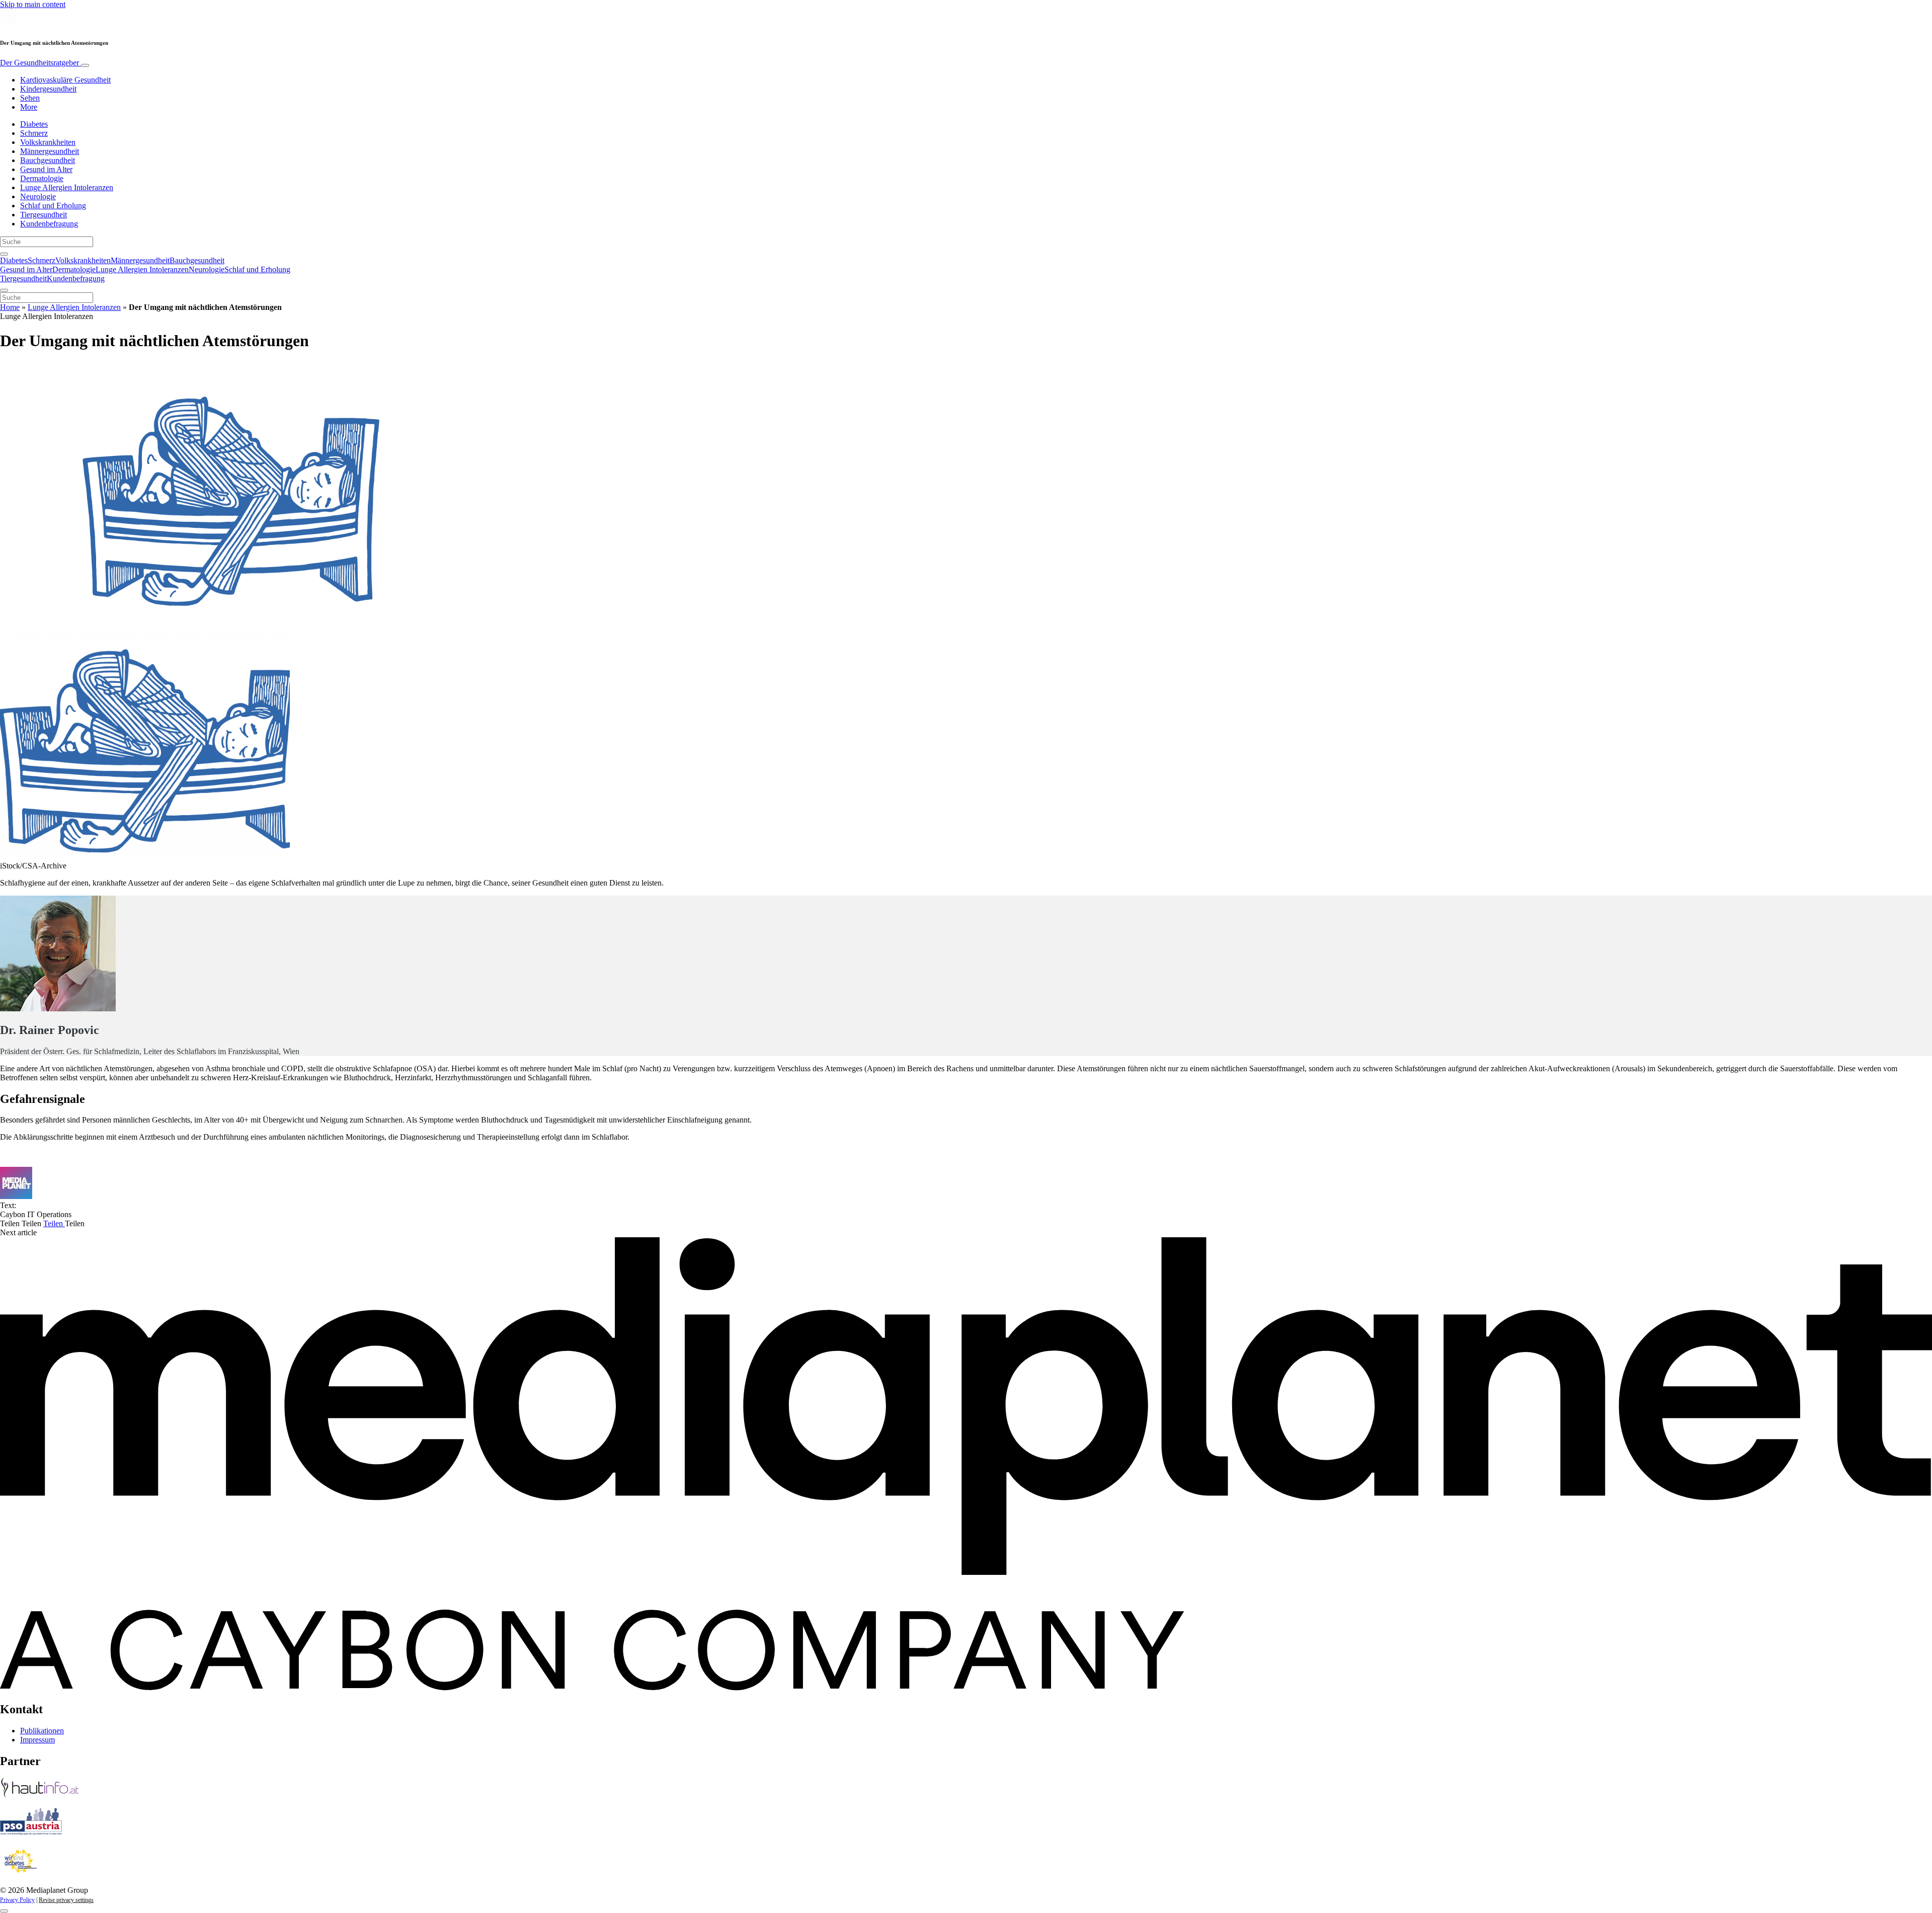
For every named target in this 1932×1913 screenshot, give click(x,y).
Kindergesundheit (48, 89)
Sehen (30, 98)
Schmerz (34, 133)
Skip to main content (33, 4)
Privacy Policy (17, 1900)
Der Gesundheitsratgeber (41, 63)
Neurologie (38, 196)
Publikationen (42, 1731)
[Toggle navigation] (85, 65)
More (29, 107)
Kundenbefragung (49, 224)
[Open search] (4, 254)
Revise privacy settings (66, 1900)
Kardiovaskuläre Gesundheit (65, 80)
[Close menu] (4, 290)
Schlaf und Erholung (53, 206)
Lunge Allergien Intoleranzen (67, 187)
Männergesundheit (50, 151)
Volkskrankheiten (48, 142)
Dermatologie (42, 178)
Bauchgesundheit (48, 160)
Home (10, 307)
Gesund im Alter (46, 169)
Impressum (37, 1740)
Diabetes (34, 124)
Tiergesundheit (44, 215)
